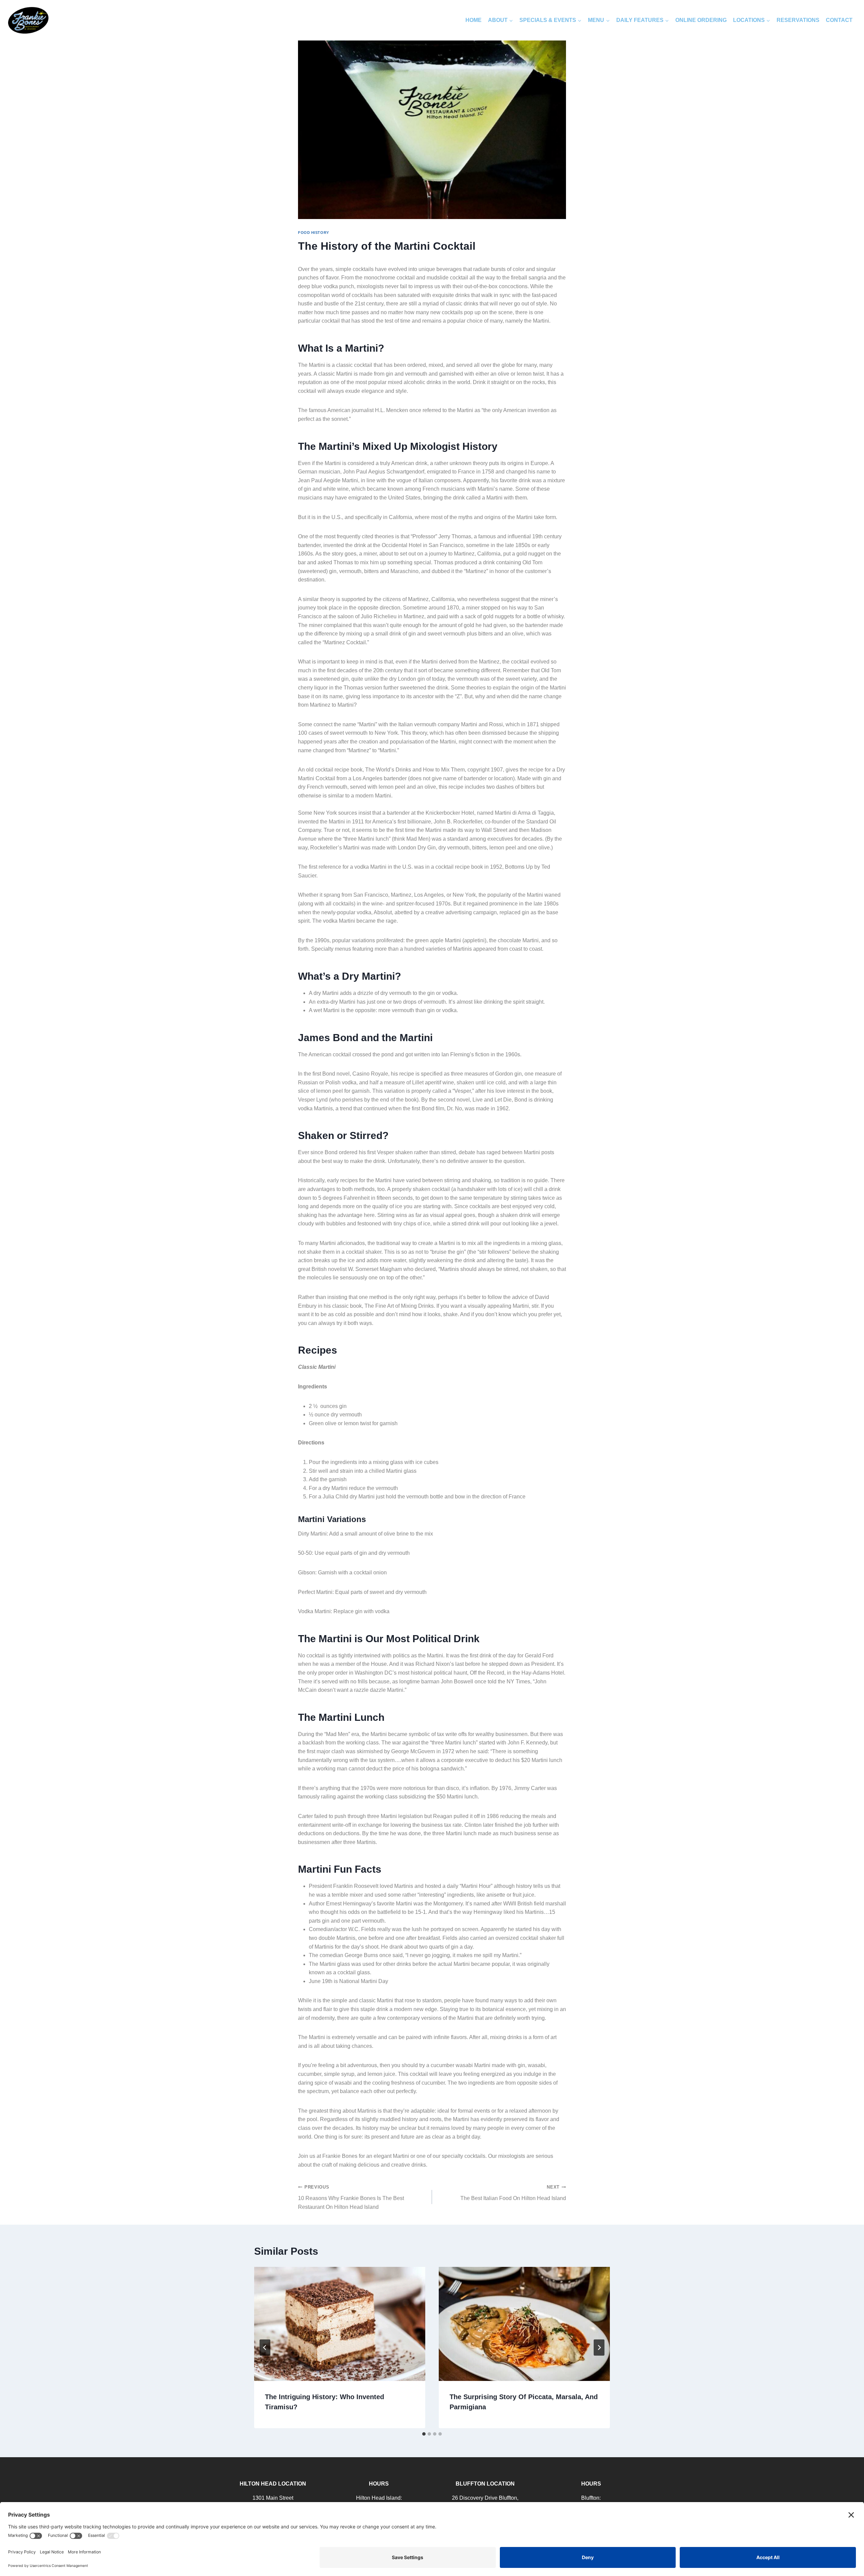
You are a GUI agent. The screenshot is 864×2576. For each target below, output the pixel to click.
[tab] (424, 2434)
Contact (839, 20)
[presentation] (340, 2324)
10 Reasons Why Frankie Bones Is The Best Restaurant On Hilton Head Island (351, 2197)
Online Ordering (701, 20)
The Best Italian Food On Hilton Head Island (513, 2193)
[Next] (599, 2348)
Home (474, 20)
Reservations (798, 20)
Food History (314, 233)
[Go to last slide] (265, 2348)
